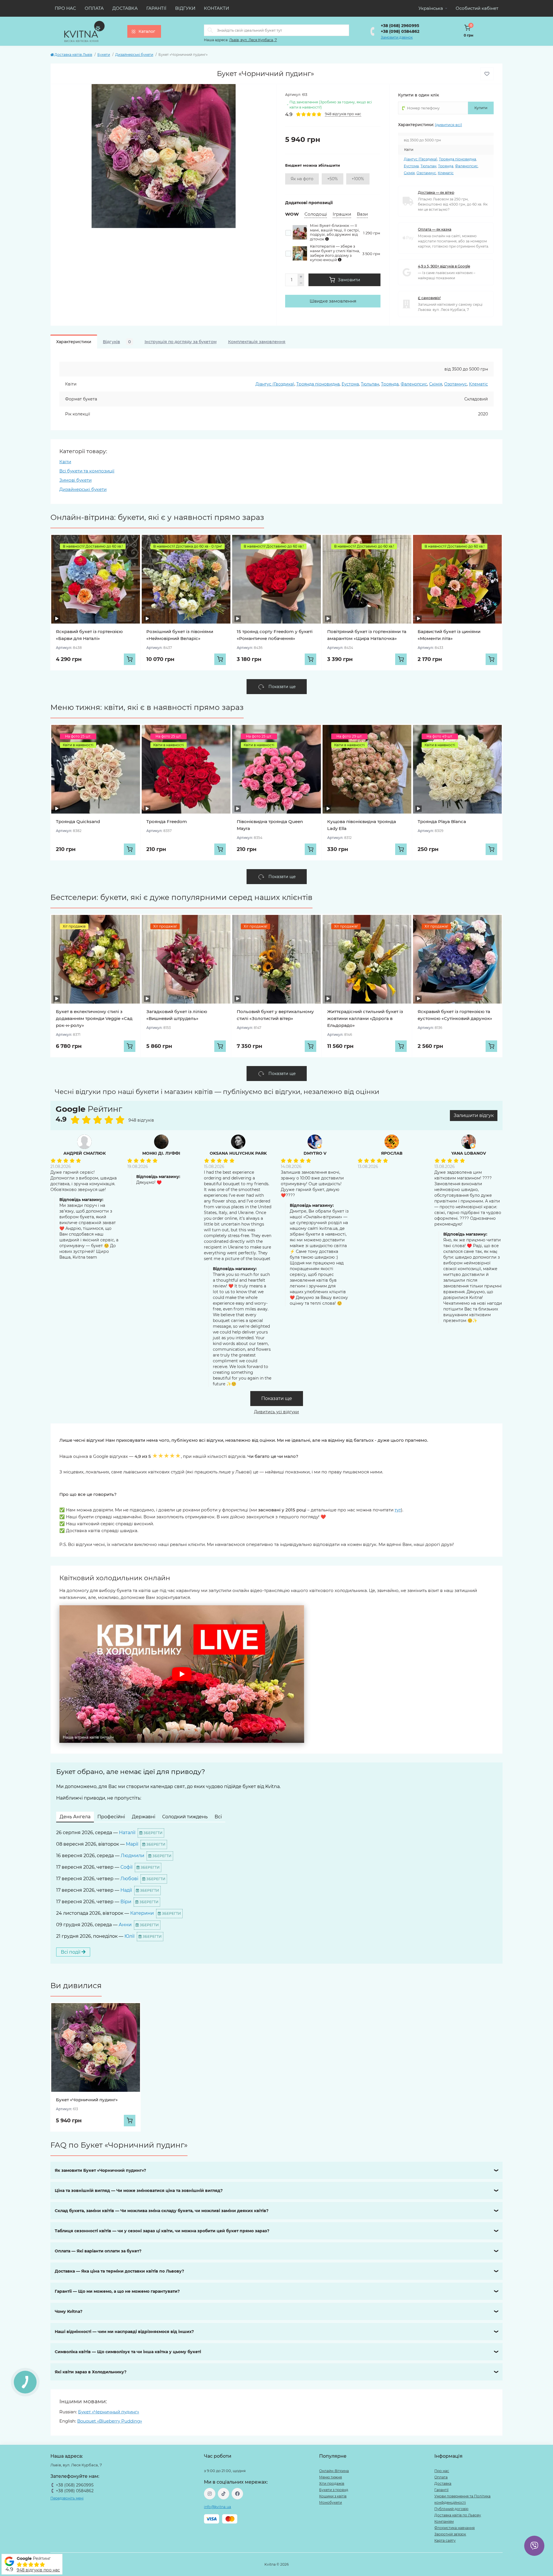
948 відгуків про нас (38, 2570)
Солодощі (316, 214)
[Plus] (301, 277)
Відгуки (185, 8)
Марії (132, 1844)
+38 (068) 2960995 (400, 26)
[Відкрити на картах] (126, 1111)
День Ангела (75, 1817)
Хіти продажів (332, 2483)
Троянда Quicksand (78, 821)
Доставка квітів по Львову (458, 2515)
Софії (126, 1867)
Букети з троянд (334, 2490)
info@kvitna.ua (217, 2507)
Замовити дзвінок (397, 37)
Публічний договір (451, 2509)
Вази (362, 214)
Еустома (411, 166)
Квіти (65, 462)
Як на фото (302, 179)
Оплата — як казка (435, 229)
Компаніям (444, 2521)
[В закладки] (487, 74)
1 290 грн (372, 233)
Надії (126, 1890)
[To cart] (130, 659)
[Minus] (301, 283)
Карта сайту (445, 2540)
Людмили (132, 1856)
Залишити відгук (474, 1115)
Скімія (409, 173)
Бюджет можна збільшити (313, 165)
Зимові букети (75, 480)
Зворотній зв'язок (450, 2534)
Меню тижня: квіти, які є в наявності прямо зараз (147, 707)
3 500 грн (371, 254)
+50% (333, 179)
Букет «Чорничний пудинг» (87, 2100)
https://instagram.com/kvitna (210, 2494)
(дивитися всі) (448, 125)
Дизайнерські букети (134, 55)
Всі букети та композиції (87, 471)
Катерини (142, 1913)
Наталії (127, 1833)
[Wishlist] (131, 544)
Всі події (71, 1952)
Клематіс (446, 173)
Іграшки (342, 214)
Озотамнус (426, 173)
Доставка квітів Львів (73, 55)
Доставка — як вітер (436, 192)
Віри (126, 1902)
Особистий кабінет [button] (477, 8)
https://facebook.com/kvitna (237, 2494)
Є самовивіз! (429, 298)
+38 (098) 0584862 (400, 31)
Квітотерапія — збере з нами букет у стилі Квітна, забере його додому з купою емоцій (335, 253)
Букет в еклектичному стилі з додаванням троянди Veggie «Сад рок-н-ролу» (94, 1018)
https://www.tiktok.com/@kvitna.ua (224, 2494)
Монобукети (331, 2502)
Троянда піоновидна (458, 159)
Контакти (216, 8)
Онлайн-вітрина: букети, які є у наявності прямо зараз (157, 517)
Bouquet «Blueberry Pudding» (110, 2421)
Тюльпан (428, 166)
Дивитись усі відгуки (276, 1412)
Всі (218, 1817)
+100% (358, 179)
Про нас (65, 8)
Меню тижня (331, 2477)
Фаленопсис (466, 166)
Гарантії (156, 8)
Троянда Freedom (167, 821)
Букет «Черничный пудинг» (109, 2412)
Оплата (94, 8)
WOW (292, 214)
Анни (125, 1925)
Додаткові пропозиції (309, 203)
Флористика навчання (454, 2528)
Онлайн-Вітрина (334, 2471)
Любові (129, 1879)
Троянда (446, 166)
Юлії (129, 1936)
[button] (182, 1674)
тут (398, 1510)
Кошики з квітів (333, 2496)
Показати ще (277, 1398)
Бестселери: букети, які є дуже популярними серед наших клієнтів (181, 897)
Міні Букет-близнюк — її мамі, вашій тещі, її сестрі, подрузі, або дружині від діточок (335, 232)
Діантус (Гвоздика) (421, 159)
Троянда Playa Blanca (442, 821)
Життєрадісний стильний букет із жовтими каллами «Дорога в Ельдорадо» (365, 1018)
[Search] (210, 30)
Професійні (111, 1817)
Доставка (125, 8)
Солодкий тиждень (185, 1817)
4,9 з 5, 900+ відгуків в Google (444, 266)
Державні (144, 1817)
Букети (104, 55)
